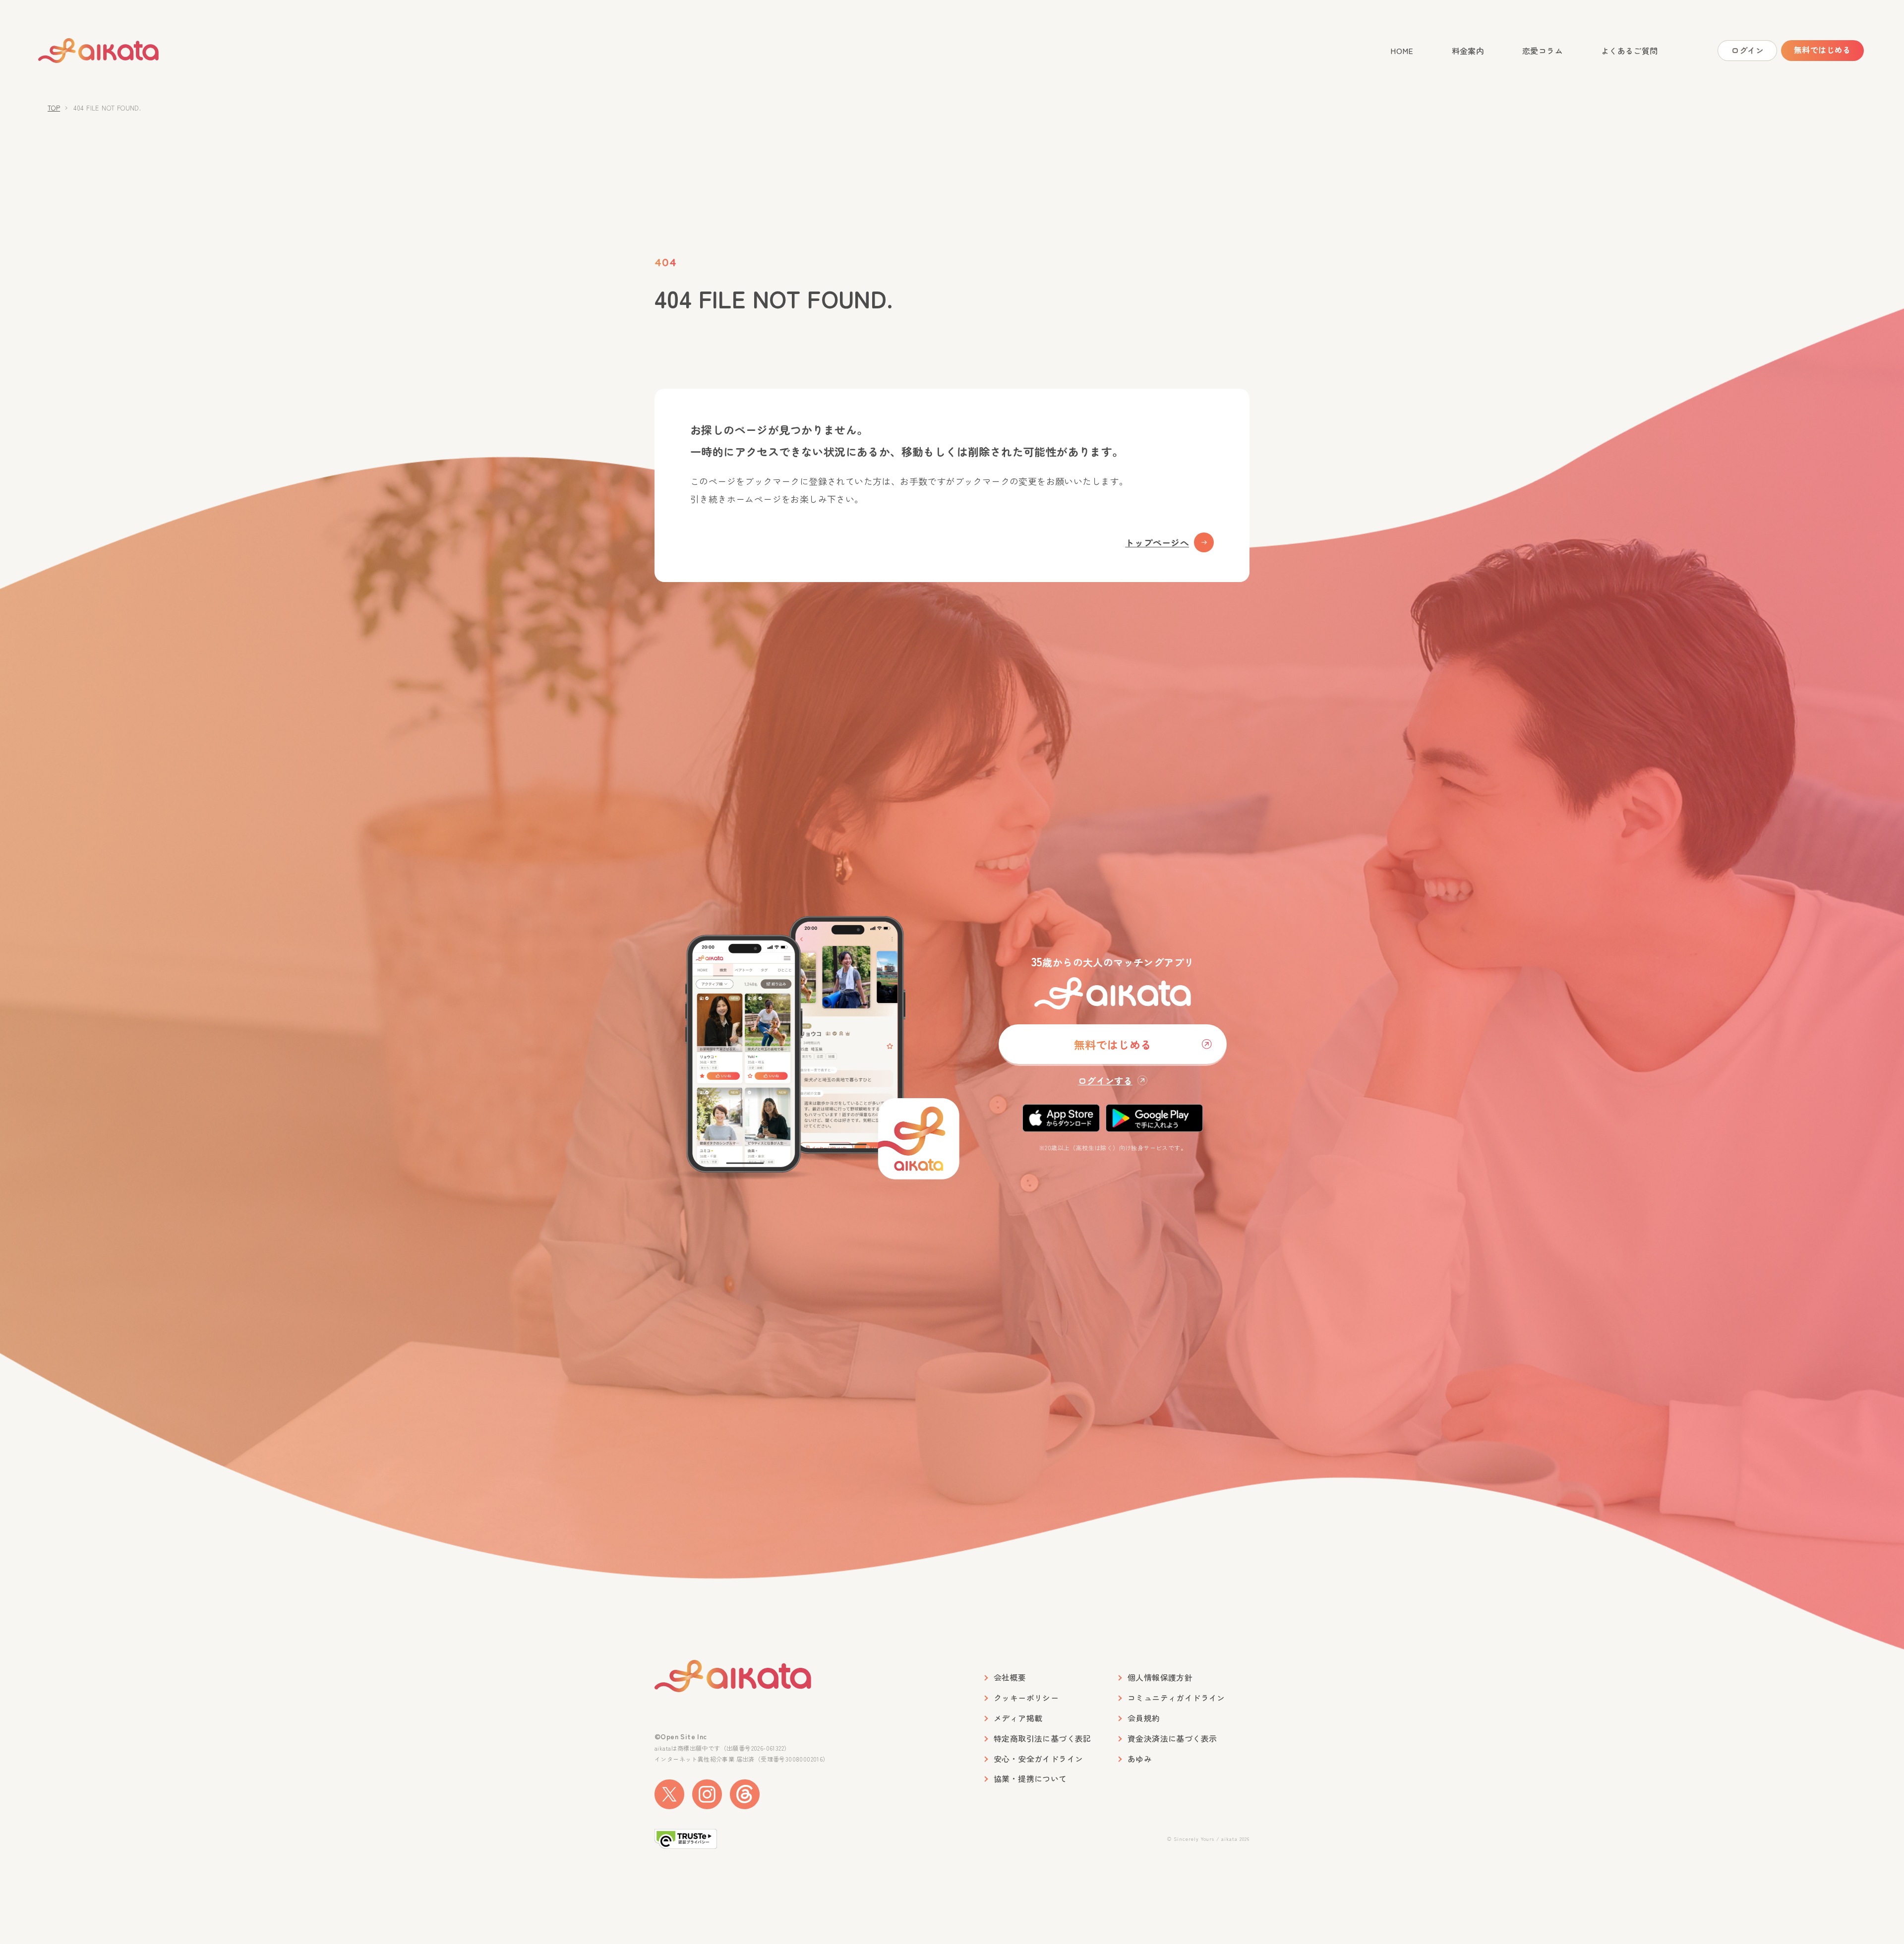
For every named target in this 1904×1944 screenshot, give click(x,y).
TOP (54, 108)
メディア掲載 (1018, 1718)
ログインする (1105, 1080)
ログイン (1747, 50)
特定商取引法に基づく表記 (1042, 1738)
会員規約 (1144, 1718)
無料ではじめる (1822, 50)
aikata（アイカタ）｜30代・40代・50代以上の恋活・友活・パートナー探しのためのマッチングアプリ (99, 51)
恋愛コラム (1543, 51)
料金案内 (1468, 51)
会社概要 (1010, 1678)
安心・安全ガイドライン (1038, 1759)
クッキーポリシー (1026, 1698)
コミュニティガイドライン (1176, 1698)
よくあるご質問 (1630, 51)
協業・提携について (1030, 1779)
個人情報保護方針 (1160, 1678)
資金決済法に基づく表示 (1172, 1738)
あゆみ (1140, 1759)
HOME (1402, 51)
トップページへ (1157, 542)
